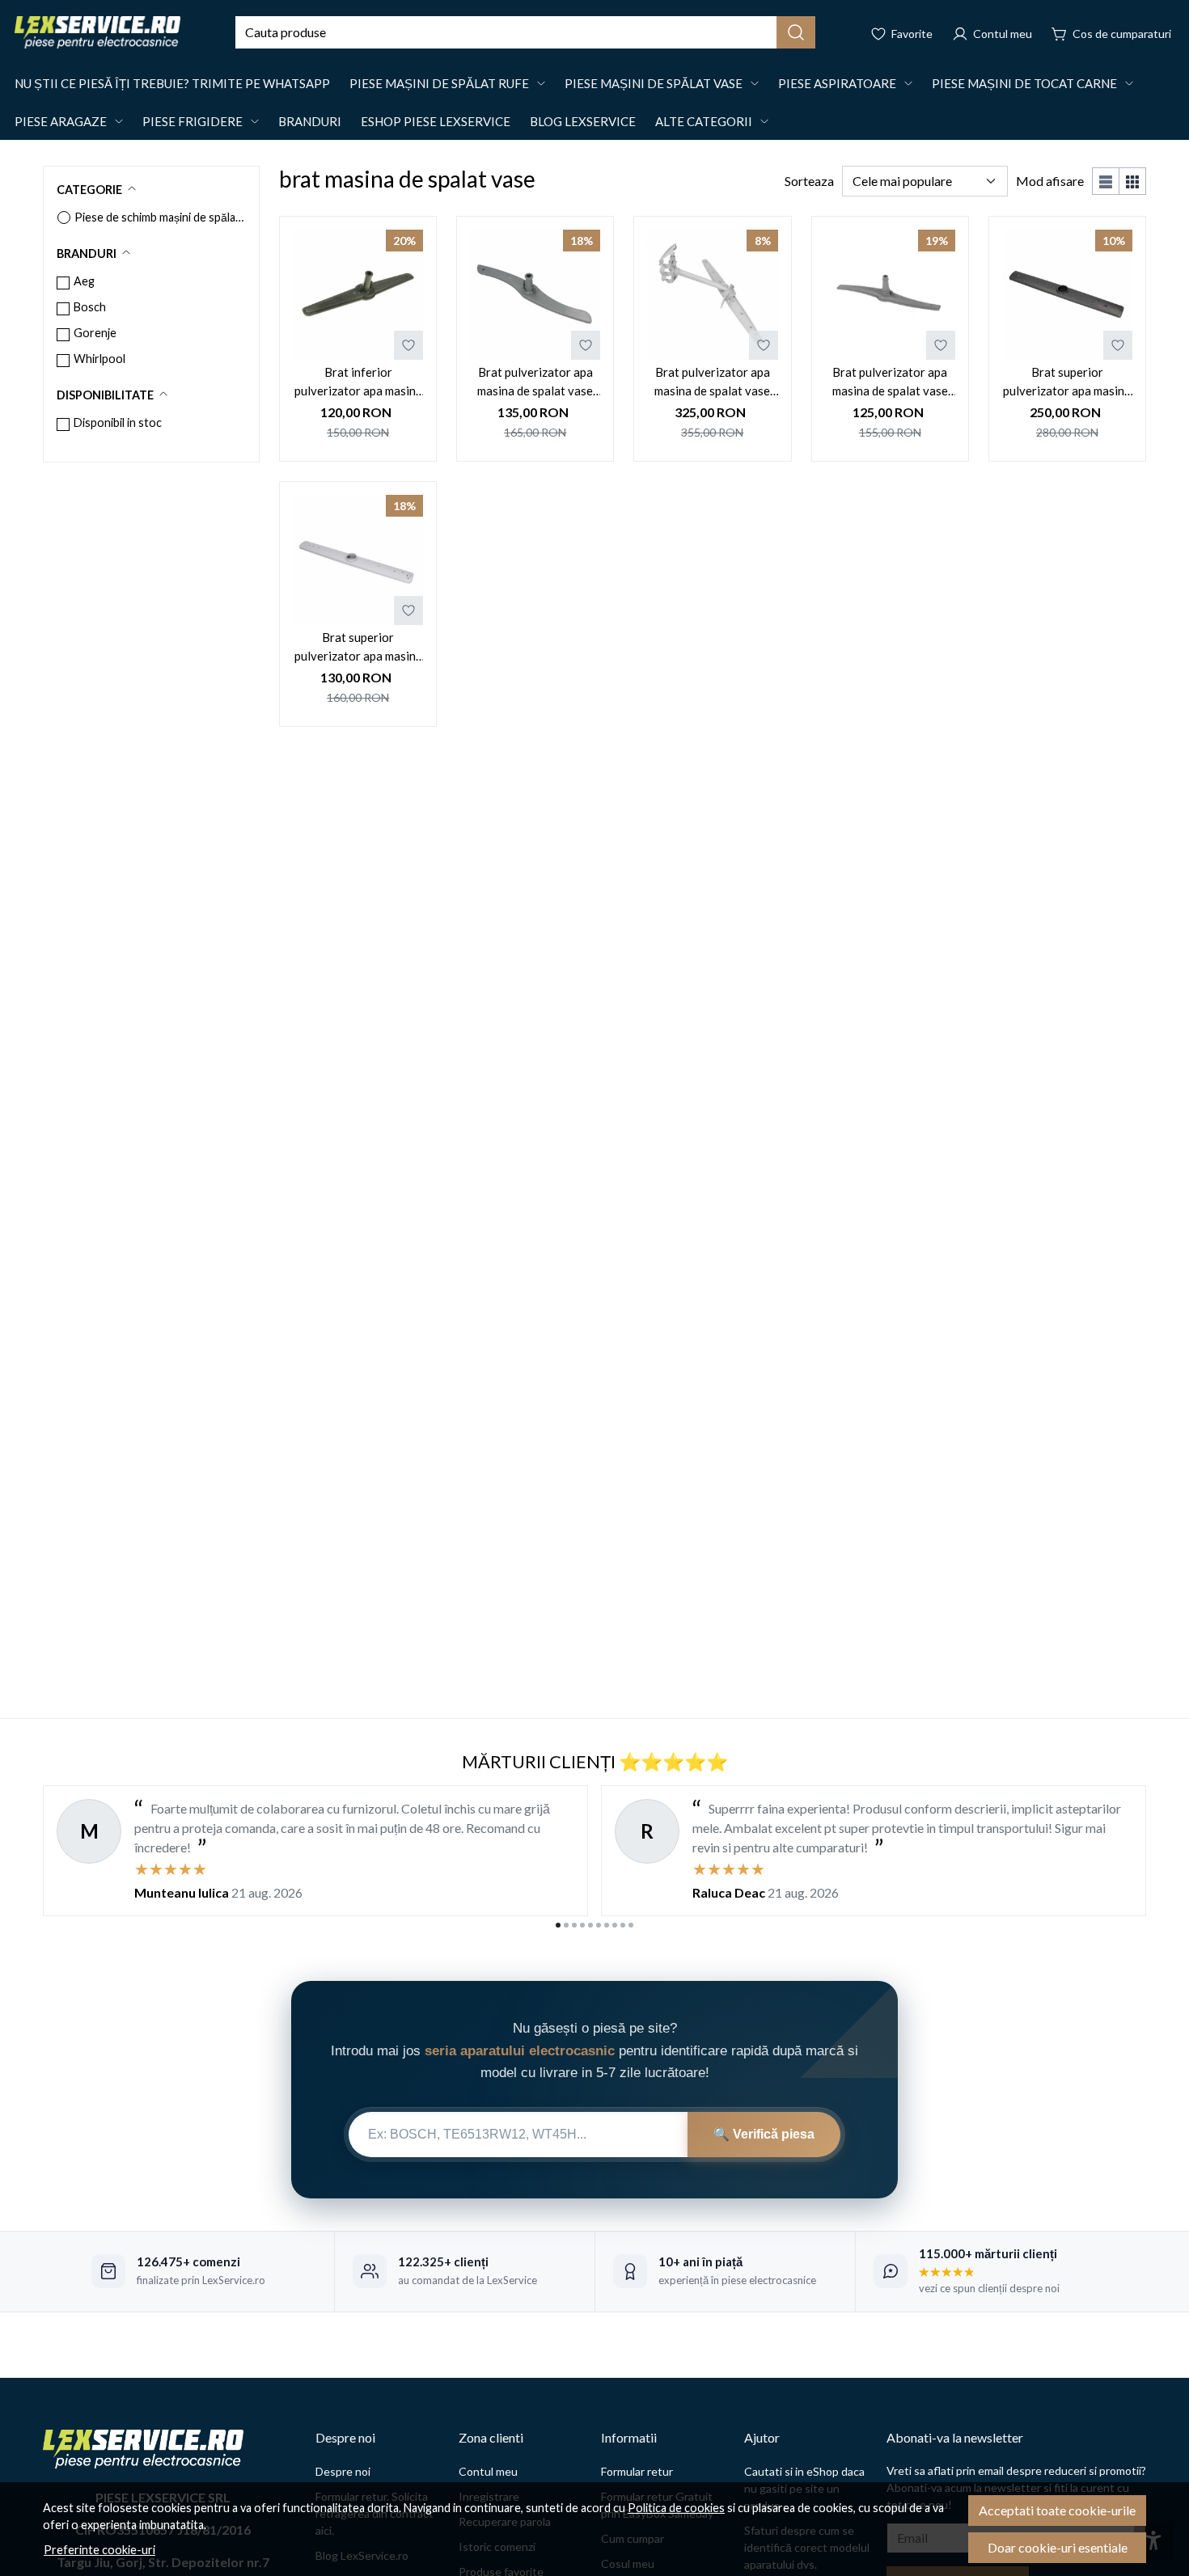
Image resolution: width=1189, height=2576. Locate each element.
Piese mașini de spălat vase (654, 83)
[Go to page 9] (623, 1925)
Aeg (84, 281)
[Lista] (1106, 181)
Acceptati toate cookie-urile (1057, 2510)
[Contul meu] (992, 32)
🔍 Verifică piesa (764, 2134)
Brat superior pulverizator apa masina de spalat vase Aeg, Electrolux (1067, 382)
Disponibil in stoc (118, 422)
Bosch (90, 307)
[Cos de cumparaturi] (1111, 32)
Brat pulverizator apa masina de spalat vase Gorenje (535, 382)
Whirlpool (99, 359)
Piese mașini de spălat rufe (439, 83)
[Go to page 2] (566, 1925)
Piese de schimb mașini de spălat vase (160, 217)
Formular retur (637, 2471)
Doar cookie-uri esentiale (1058, 2547)
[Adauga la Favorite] (408, 345)
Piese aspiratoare (837, 83)
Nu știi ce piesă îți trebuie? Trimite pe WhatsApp (172, 83)
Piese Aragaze (61, 121)
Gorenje (95, 333)
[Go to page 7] (607, 1925)
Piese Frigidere (193, 121)
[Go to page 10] (631, 1925)
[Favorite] (901, 32)
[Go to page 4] (582, 1925)
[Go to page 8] (615, 1925)
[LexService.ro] (97, 32)
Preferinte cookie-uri (99, 2550)
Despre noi (343, 2471)
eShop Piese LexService (436, 121)
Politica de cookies (676, 2508)
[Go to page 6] (599, 1925)
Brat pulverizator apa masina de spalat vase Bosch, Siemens (890, 382)
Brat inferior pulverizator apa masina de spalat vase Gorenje (358, 382)
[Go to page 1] (558, 1925)
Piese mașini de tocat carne (1024, 83)
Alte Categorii (704, 121)
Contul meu (488, 2471)
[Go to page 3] (574, 1925)
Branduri (310, 121)
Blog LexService (583, 121)
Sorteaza (809, 181)
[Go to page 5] (590, 1925)
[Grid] (1133, 181)
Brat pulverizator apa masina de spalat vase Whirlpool (712, 382)
